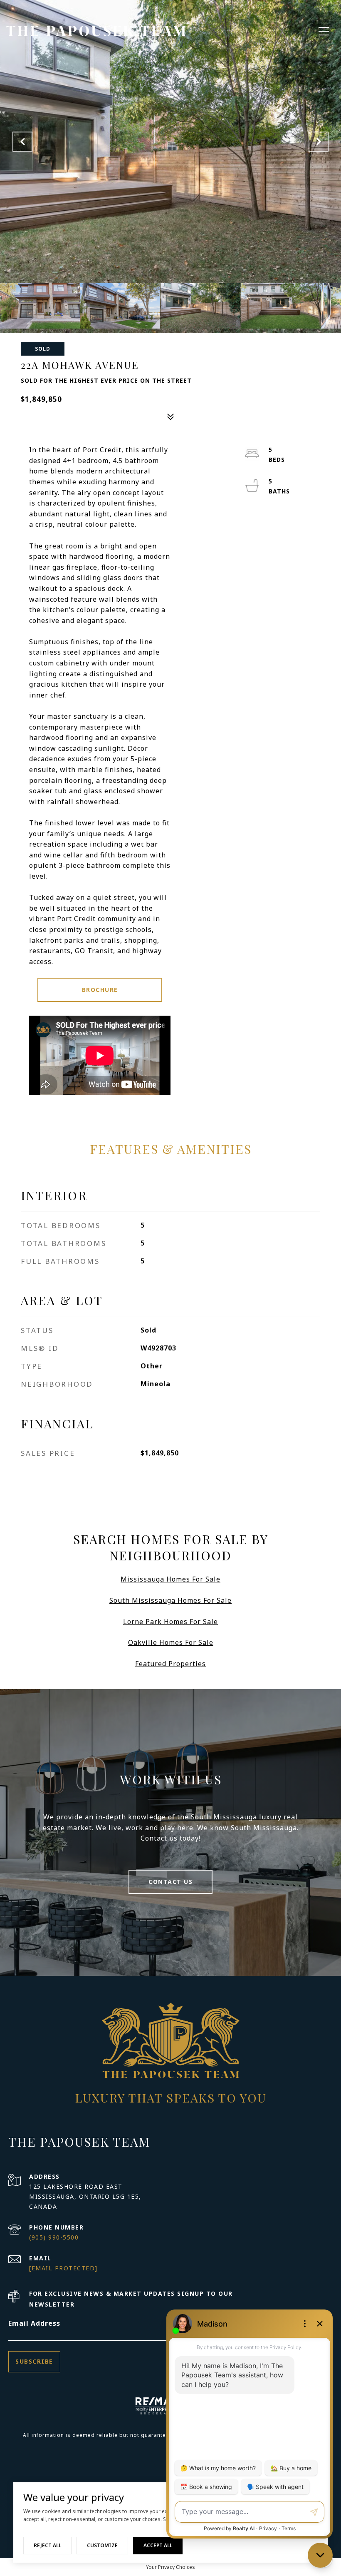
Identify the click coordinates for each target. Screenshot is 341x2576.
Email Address (34, 2323)
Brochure (100, 990)
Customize (102, 2545)
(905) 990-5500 (54, 2237)
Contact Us (170, 1882)
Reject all (47, 2545)
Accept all (158, 2545)
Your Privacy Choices (170, 2567)
